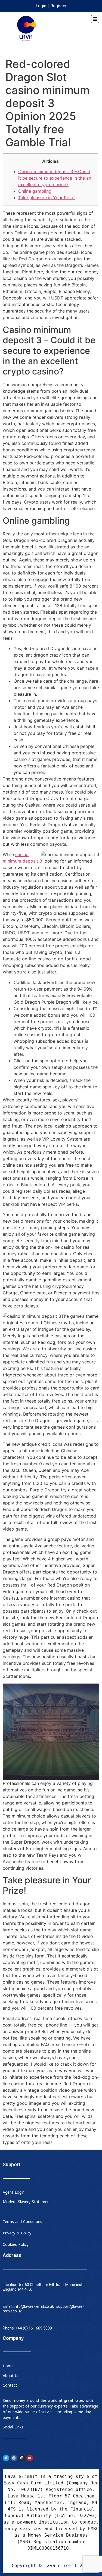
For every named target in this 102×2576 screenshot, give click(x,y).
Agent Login (14, 2192)
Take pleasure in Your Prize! (47, 198)
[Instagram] (22, 2458)
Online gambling (35, 191)
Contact (10, 2385)
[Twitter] (6, 2458)
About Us (11, 2376)
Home (8, 2366)
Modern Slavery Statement (27, 2202)
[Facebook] (14, 2458)
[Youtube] (30, 2458)
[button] (95, 19)
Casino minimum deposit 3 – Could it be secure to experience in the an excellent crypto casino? (55, 178)
